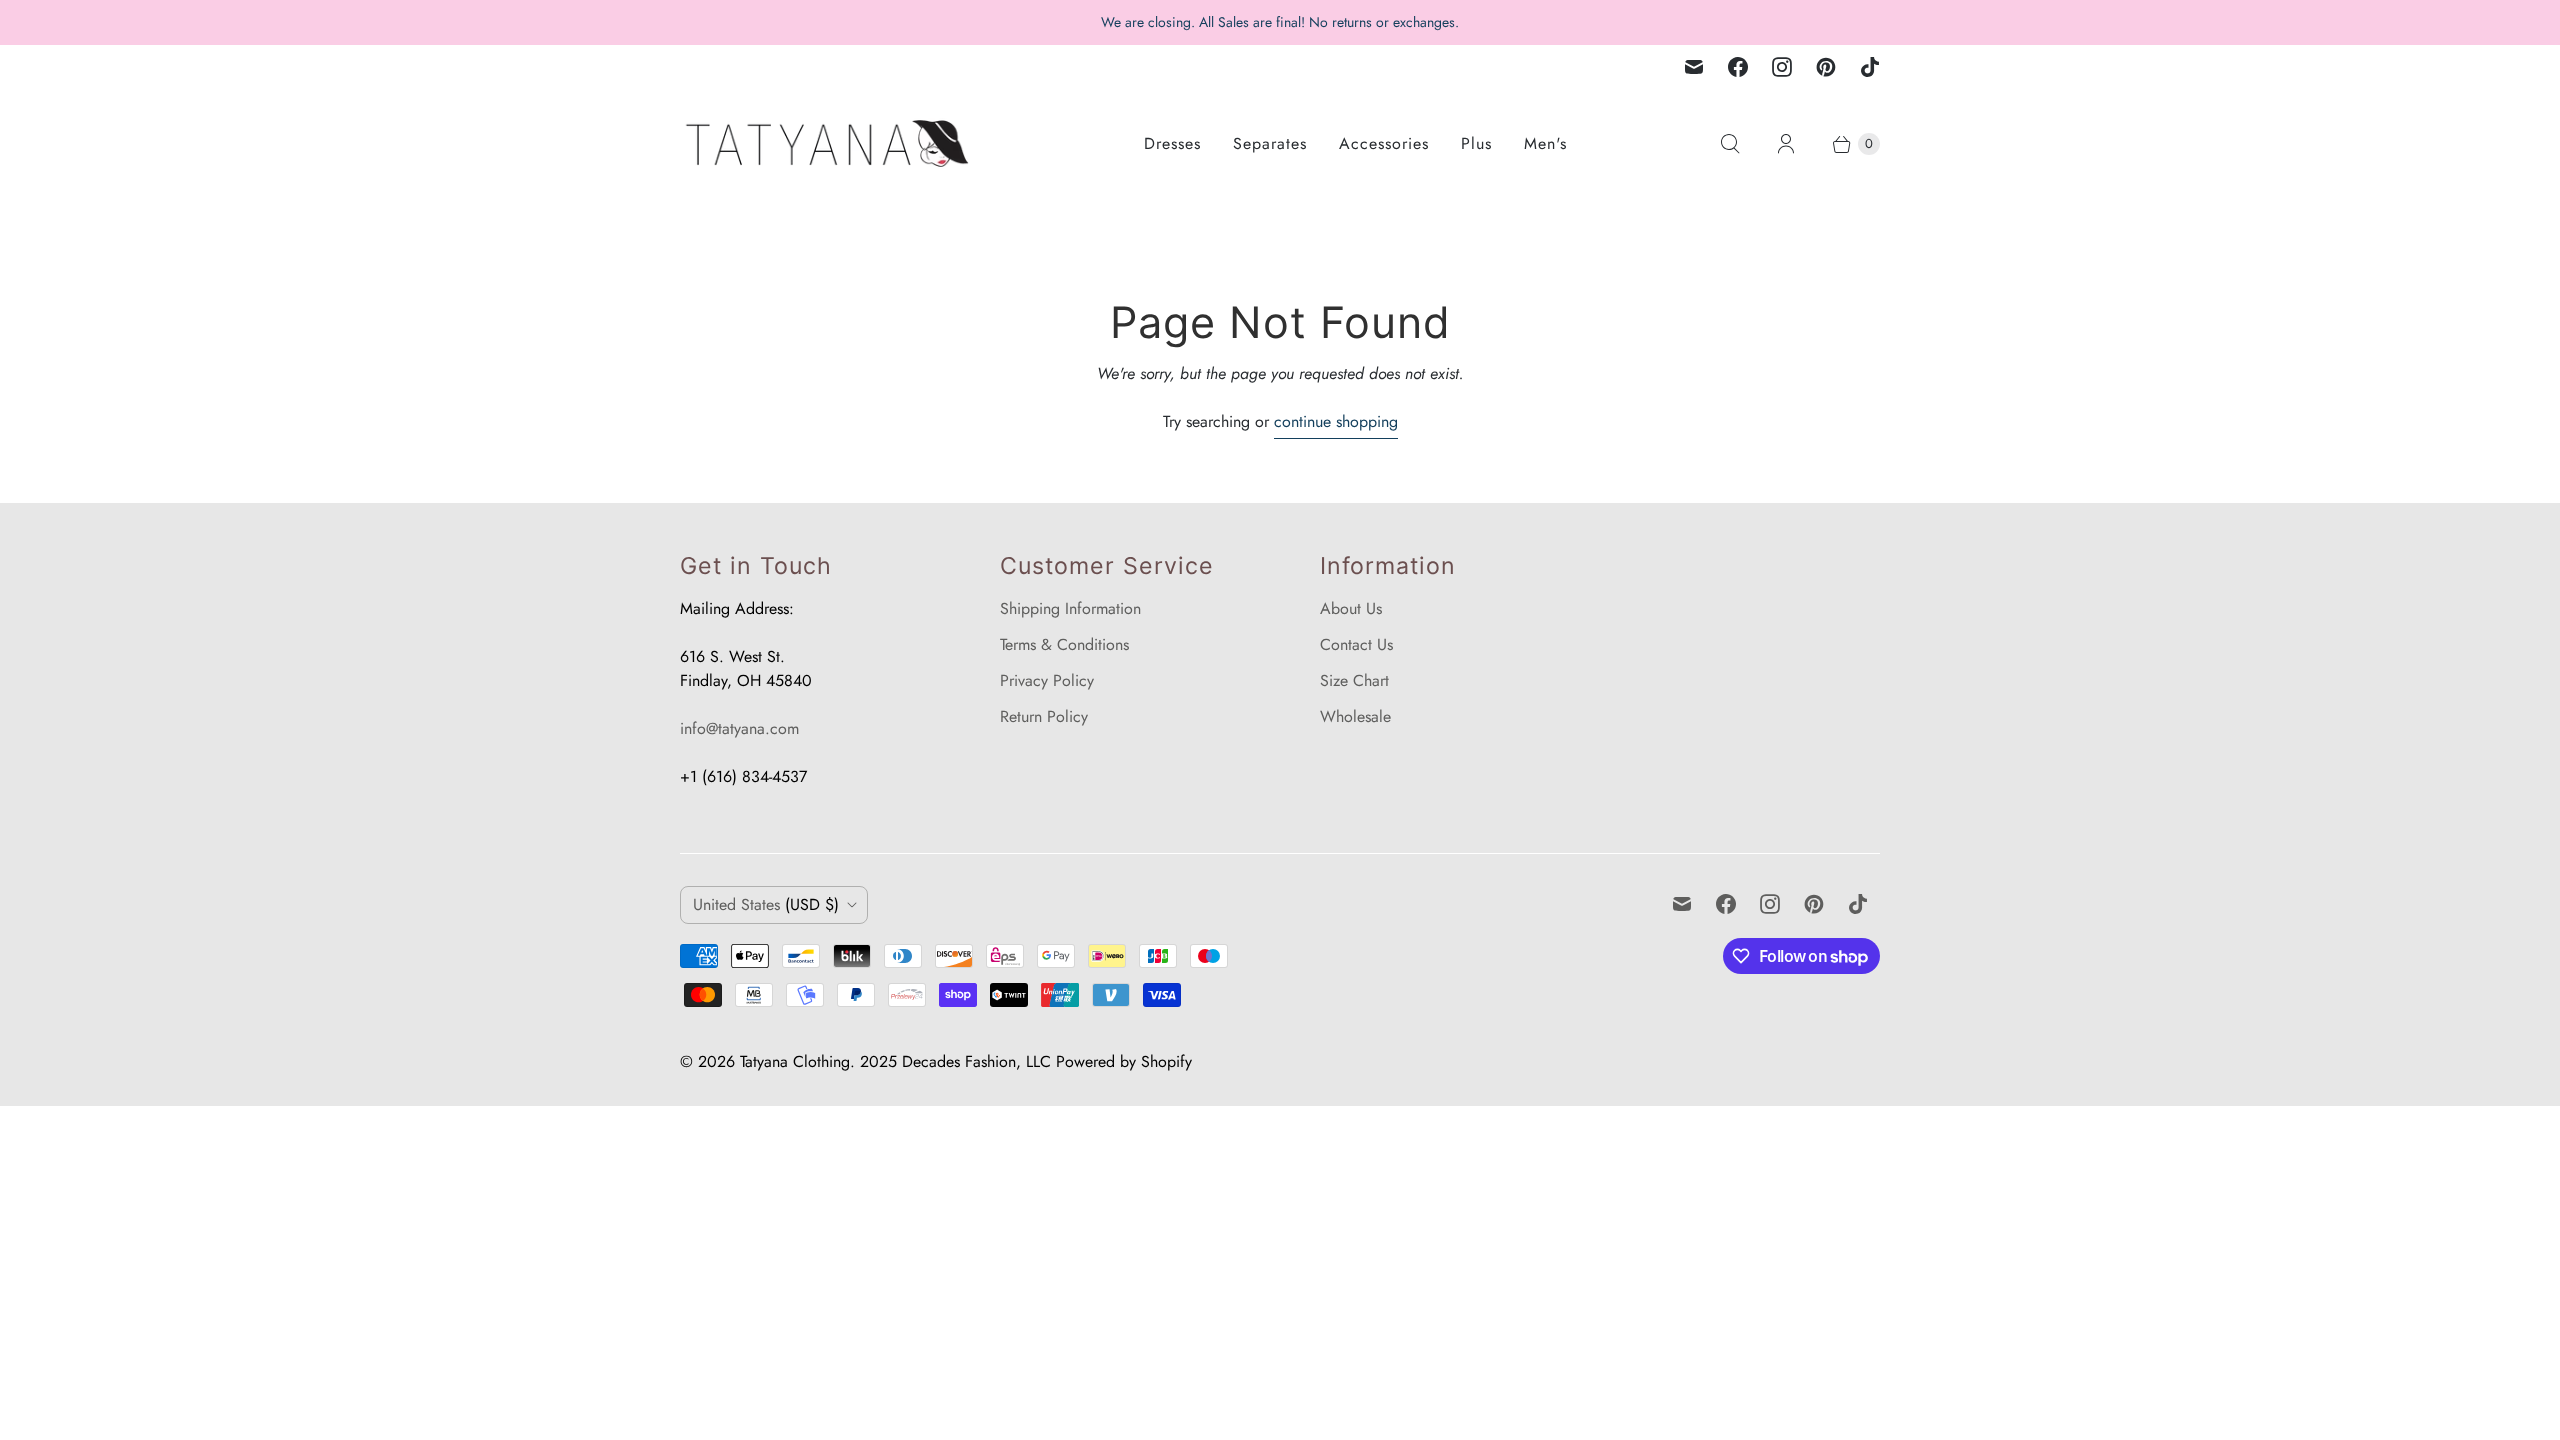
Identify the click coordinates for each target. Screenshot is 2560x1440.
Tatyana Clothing (795, 1061)
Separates (1270, 143)
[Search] (1730, 144)
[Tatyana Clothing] (830, 143)
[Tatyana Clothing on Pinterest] (1826, 67)
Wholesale (1355, 716)
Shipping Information (1070, 608)
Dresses (1172, 143)
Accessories (1384, 143)
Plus (1476, 143)
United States (766, 904)
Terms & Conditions (1064, 644)
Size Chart (1354, 680)
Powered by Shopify (1124, 1061)
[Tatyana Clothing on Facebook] (1738, 67)
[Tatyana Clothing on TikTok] (1870, 67)
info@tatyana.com (739, 728)
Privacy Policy (1047, 680)
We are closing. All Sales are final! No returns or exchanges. (1280, 22)
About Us (1351, 608)
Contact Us (1356, 644)
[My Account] (1786, 144)
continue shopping (1336, 421)
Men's (1545, 143)
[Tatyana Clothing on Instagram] (1782, 67)
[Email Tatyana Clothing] (1694, 67)
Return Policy (1044, 716)
